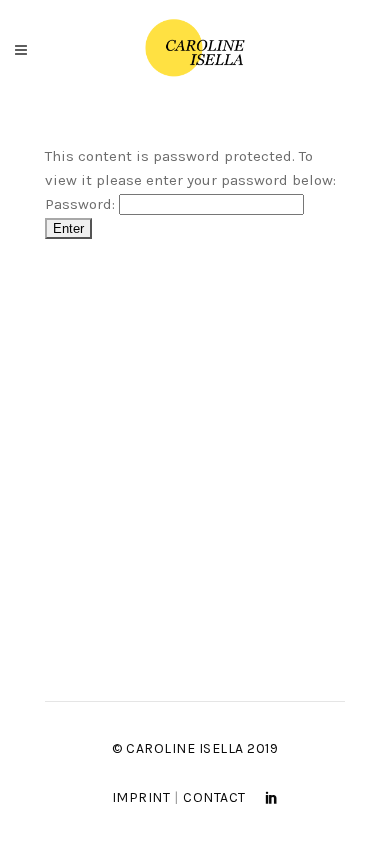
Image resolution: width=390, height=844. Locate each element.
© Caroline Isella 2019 (195, 748)
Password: (82, 204)
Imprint (141, 797)
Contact (214, 797)
